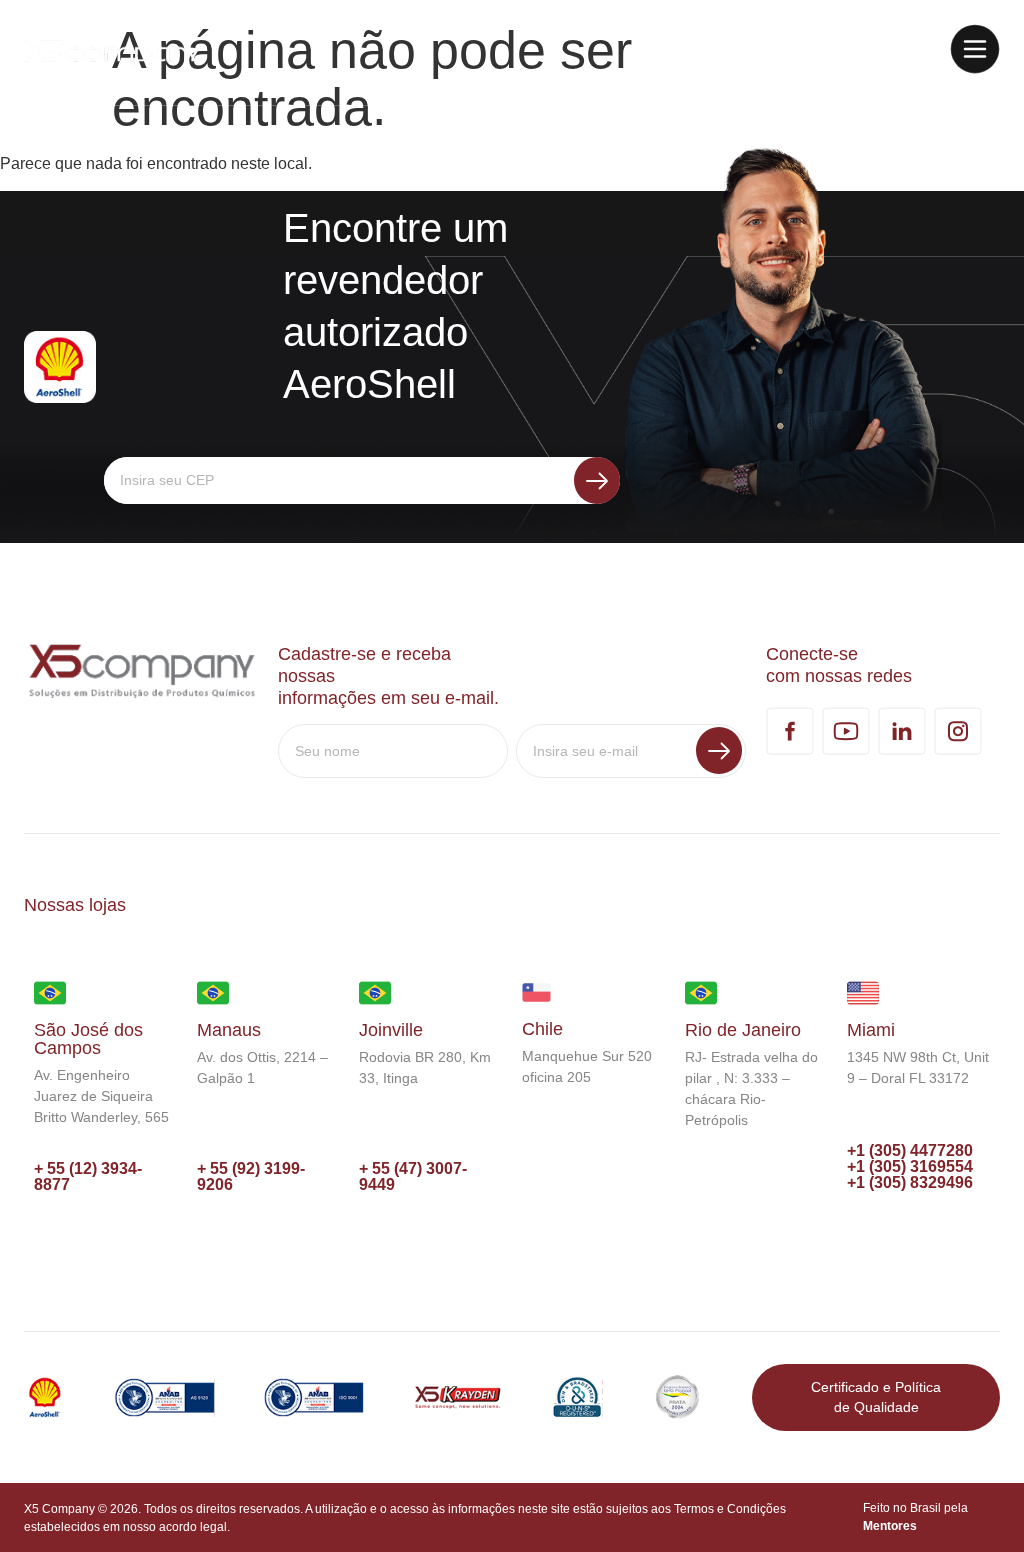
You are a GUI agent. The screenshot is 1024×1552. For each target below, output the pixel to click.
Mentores (890, 1526)
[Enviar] (597, 480)
